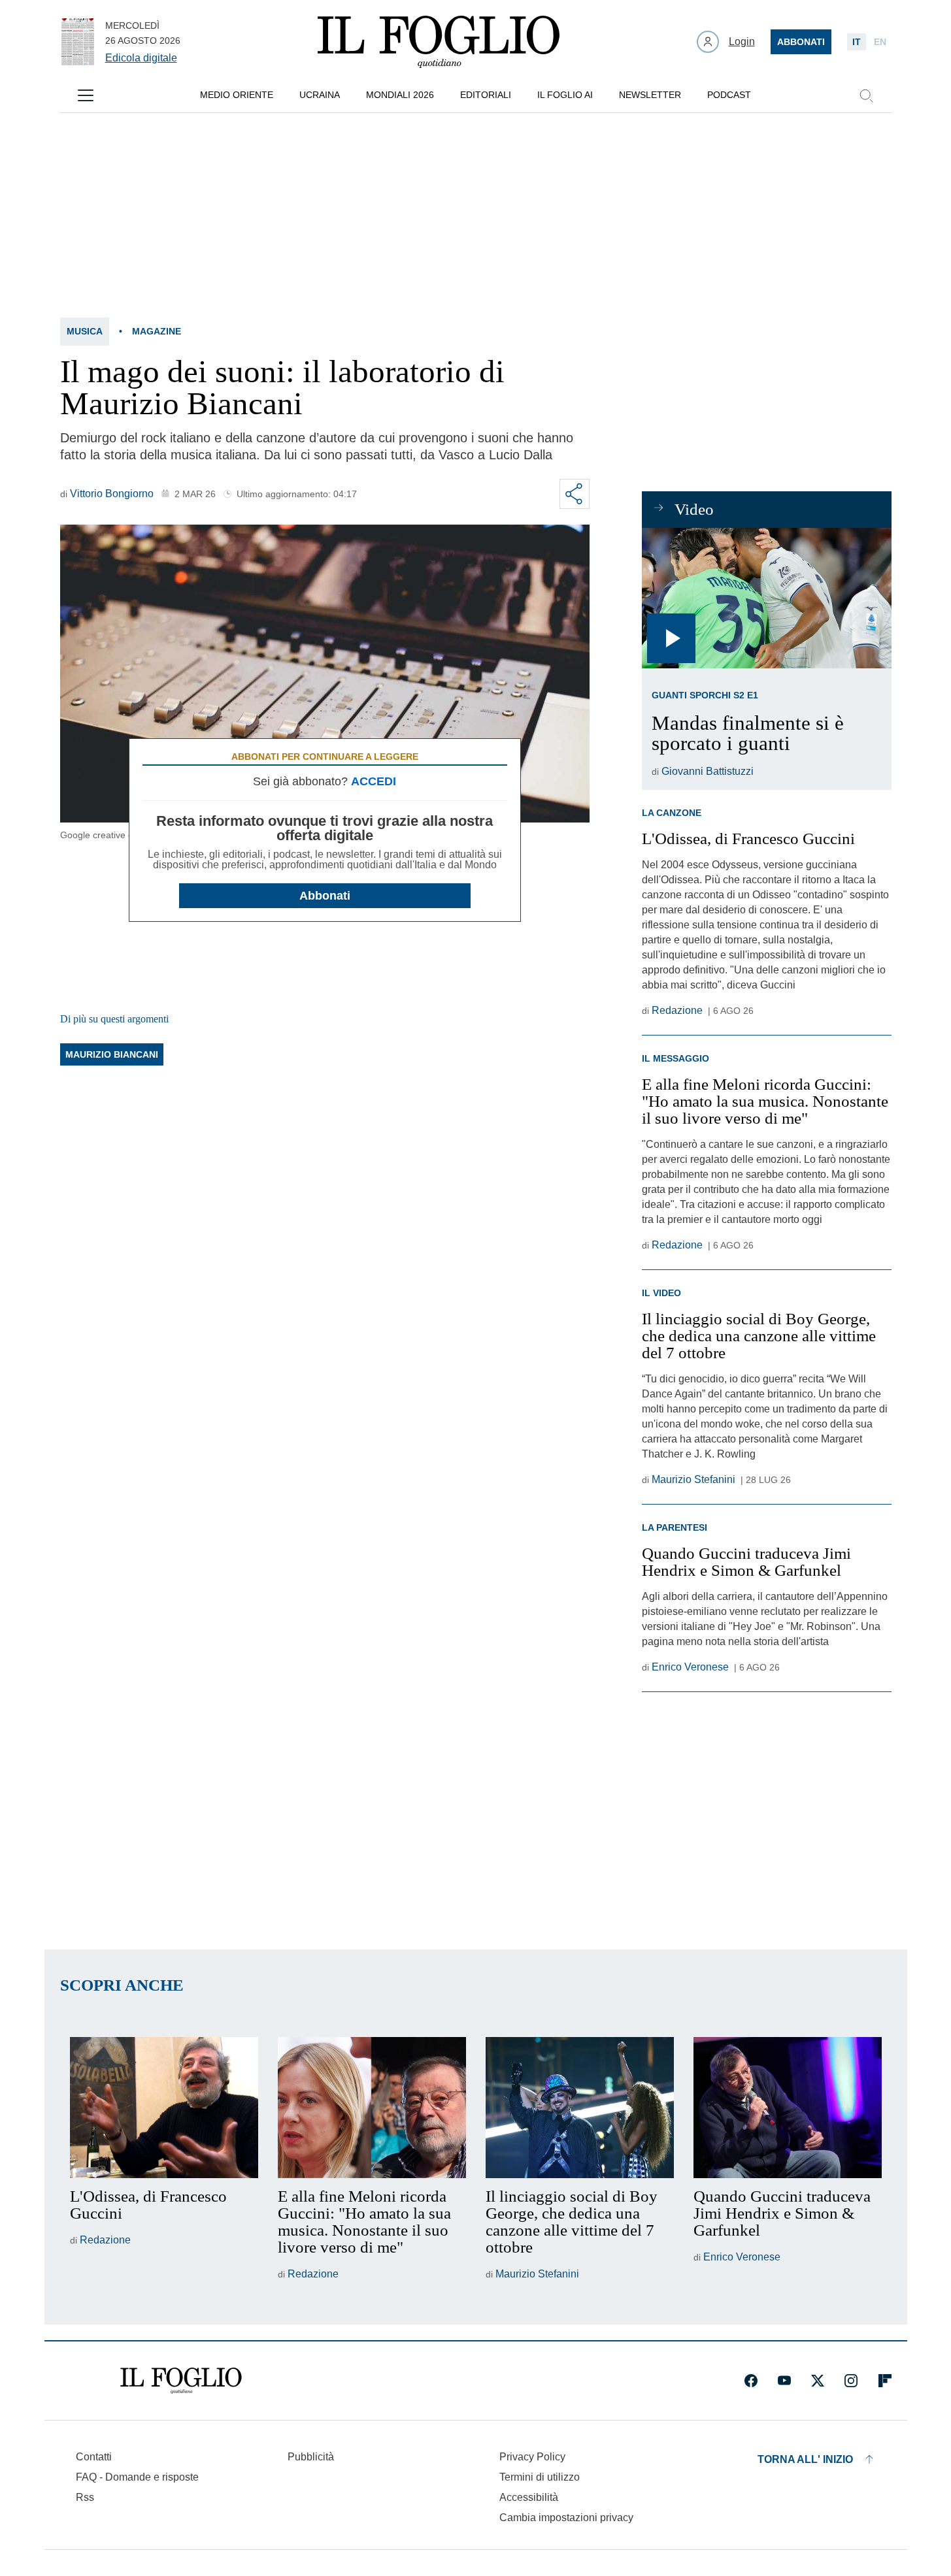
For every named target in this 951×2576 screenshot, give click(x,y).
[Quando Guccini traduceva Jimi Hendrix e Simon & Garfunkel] (788, 2108)
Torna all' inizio (805, 2459)
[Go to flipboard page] (885, 2381)
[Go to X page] (818, 2381)
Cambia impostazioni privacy (566, 2518)
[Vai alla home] (439, 42)
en (880, 42)
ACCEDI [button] (374, 781)
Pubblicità (311, 2457)
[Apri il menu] (86, 95)
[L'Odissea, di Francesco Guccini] (164, 2108)
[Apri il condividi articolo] (575, 494)
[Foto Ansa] (766, 598)
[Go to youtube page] (784, 2381)
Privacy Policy (532, 2457)
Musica (85, 331)
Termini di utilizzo (540, 2477)
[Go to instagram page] (851, 2381)
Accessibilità (529, 2497)
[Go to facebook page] (751, 2381)
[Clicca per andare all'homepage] (181, 2381)
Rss (85, 2497)
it (857, 42)
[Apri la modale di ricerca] (866, 95)
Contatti (94, 2457)
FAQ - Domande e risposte (137, 2477)
